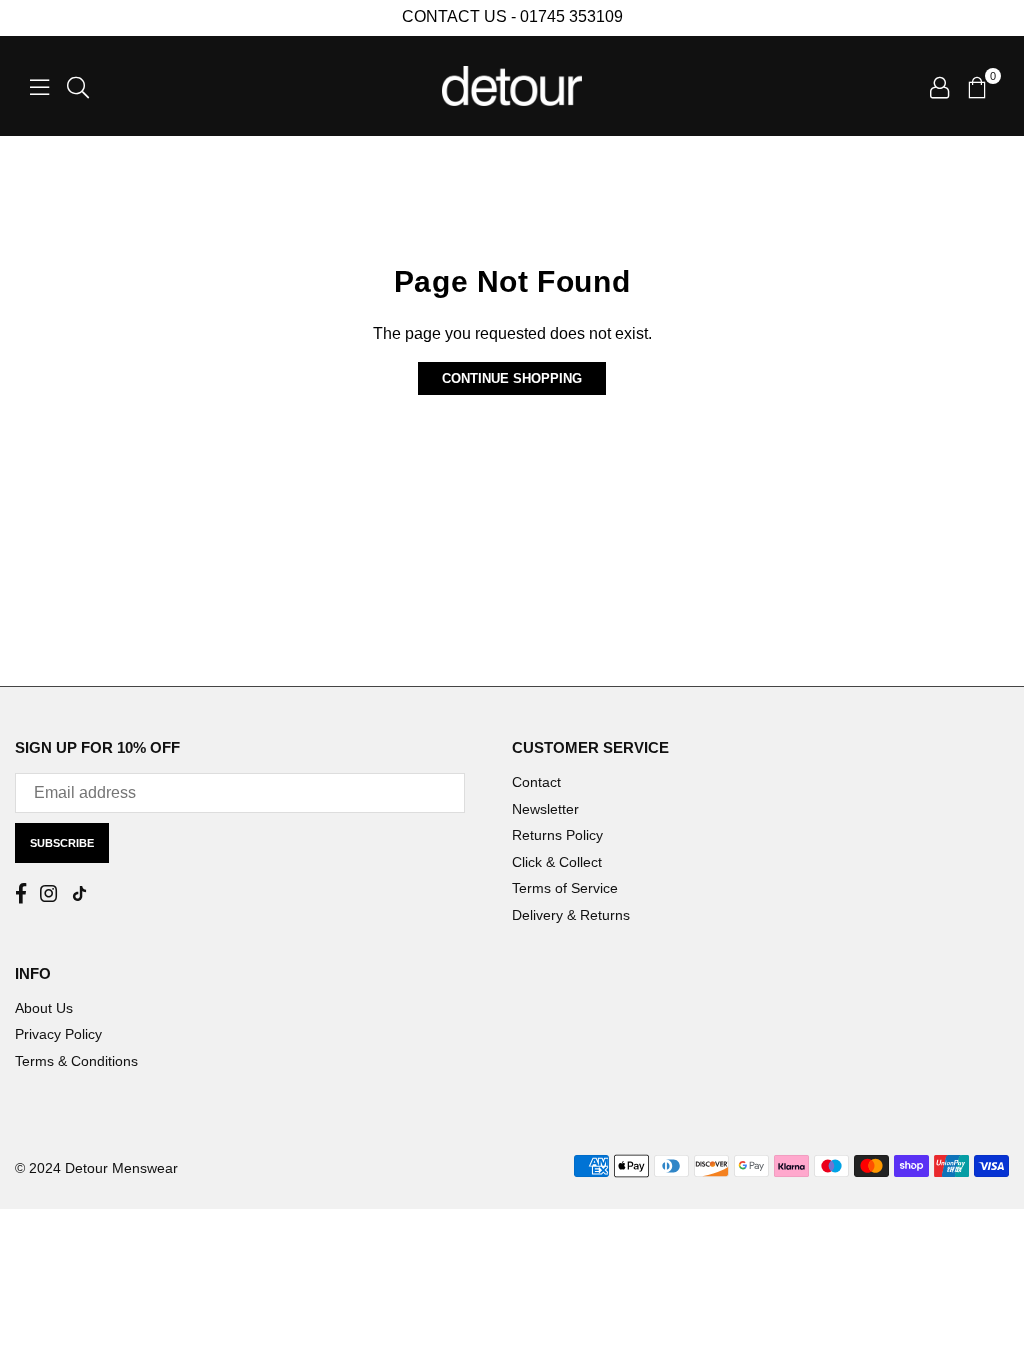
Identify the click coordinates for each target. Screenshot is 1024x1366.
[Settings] (939, 86)
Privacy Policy (58, 1034)
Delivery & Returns (571, 915)
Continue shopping (512, 378)
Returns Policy (557, 835)
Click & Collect (557, 862)
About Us (44, 1008)
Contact (536, 782)
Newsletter (545, 809)
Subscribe (62, 843)
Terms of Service (565, 888)
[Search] (78, 86)
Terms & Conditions (76, 1061)
